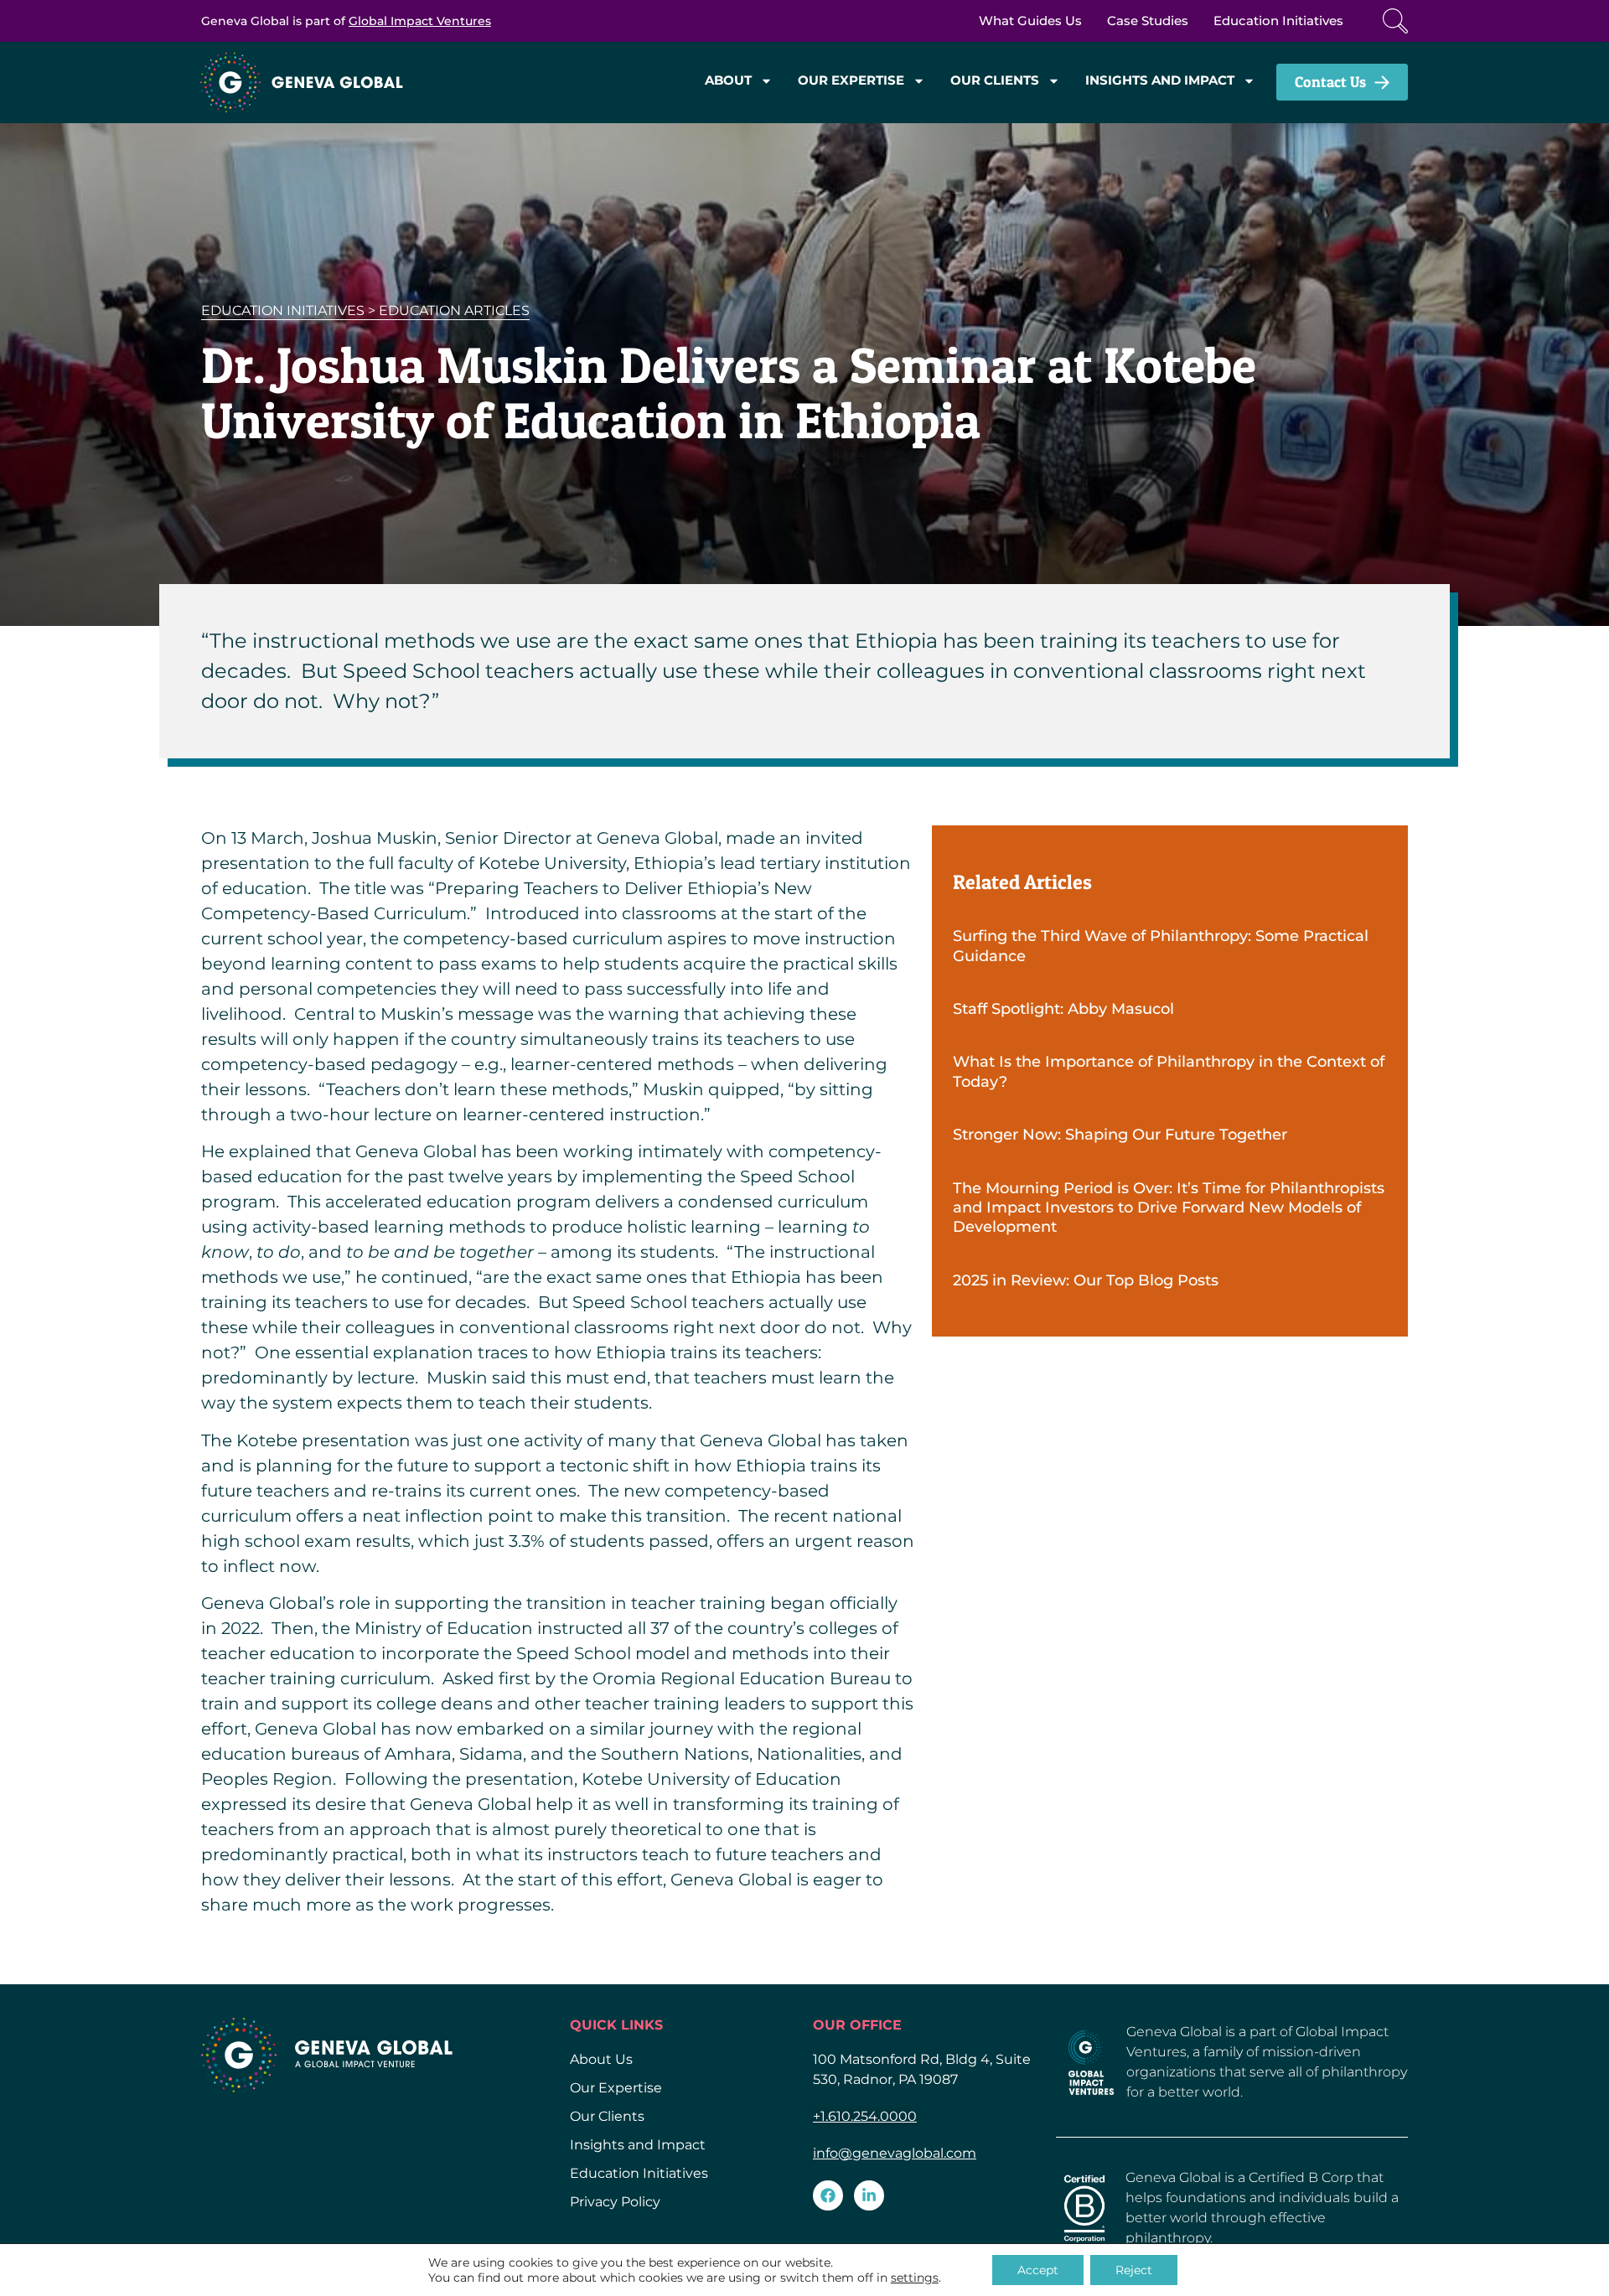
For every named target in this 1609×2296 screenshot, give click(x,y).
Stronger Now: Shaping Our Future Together (1120, 1135)
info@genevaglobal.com (895, 2153)
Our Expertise (851, 80)
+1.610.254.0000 (865, 2116)
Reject (1134, 2270)
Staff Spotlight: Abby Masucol (1063, 1009)
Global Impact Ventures (420, 21)
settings (915, 2278)
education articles (454, 310)
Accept (1038, 2270)
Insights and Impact (1160, 80)
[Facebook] (828, 2195)
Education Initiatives (1278, 21)
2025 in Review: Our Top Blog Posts (1086, 1280)
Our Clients (995, 80)
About (728, 80)
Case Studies (1148, 21)
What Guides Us (1030, 21)
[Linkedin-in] (869, 2195)
